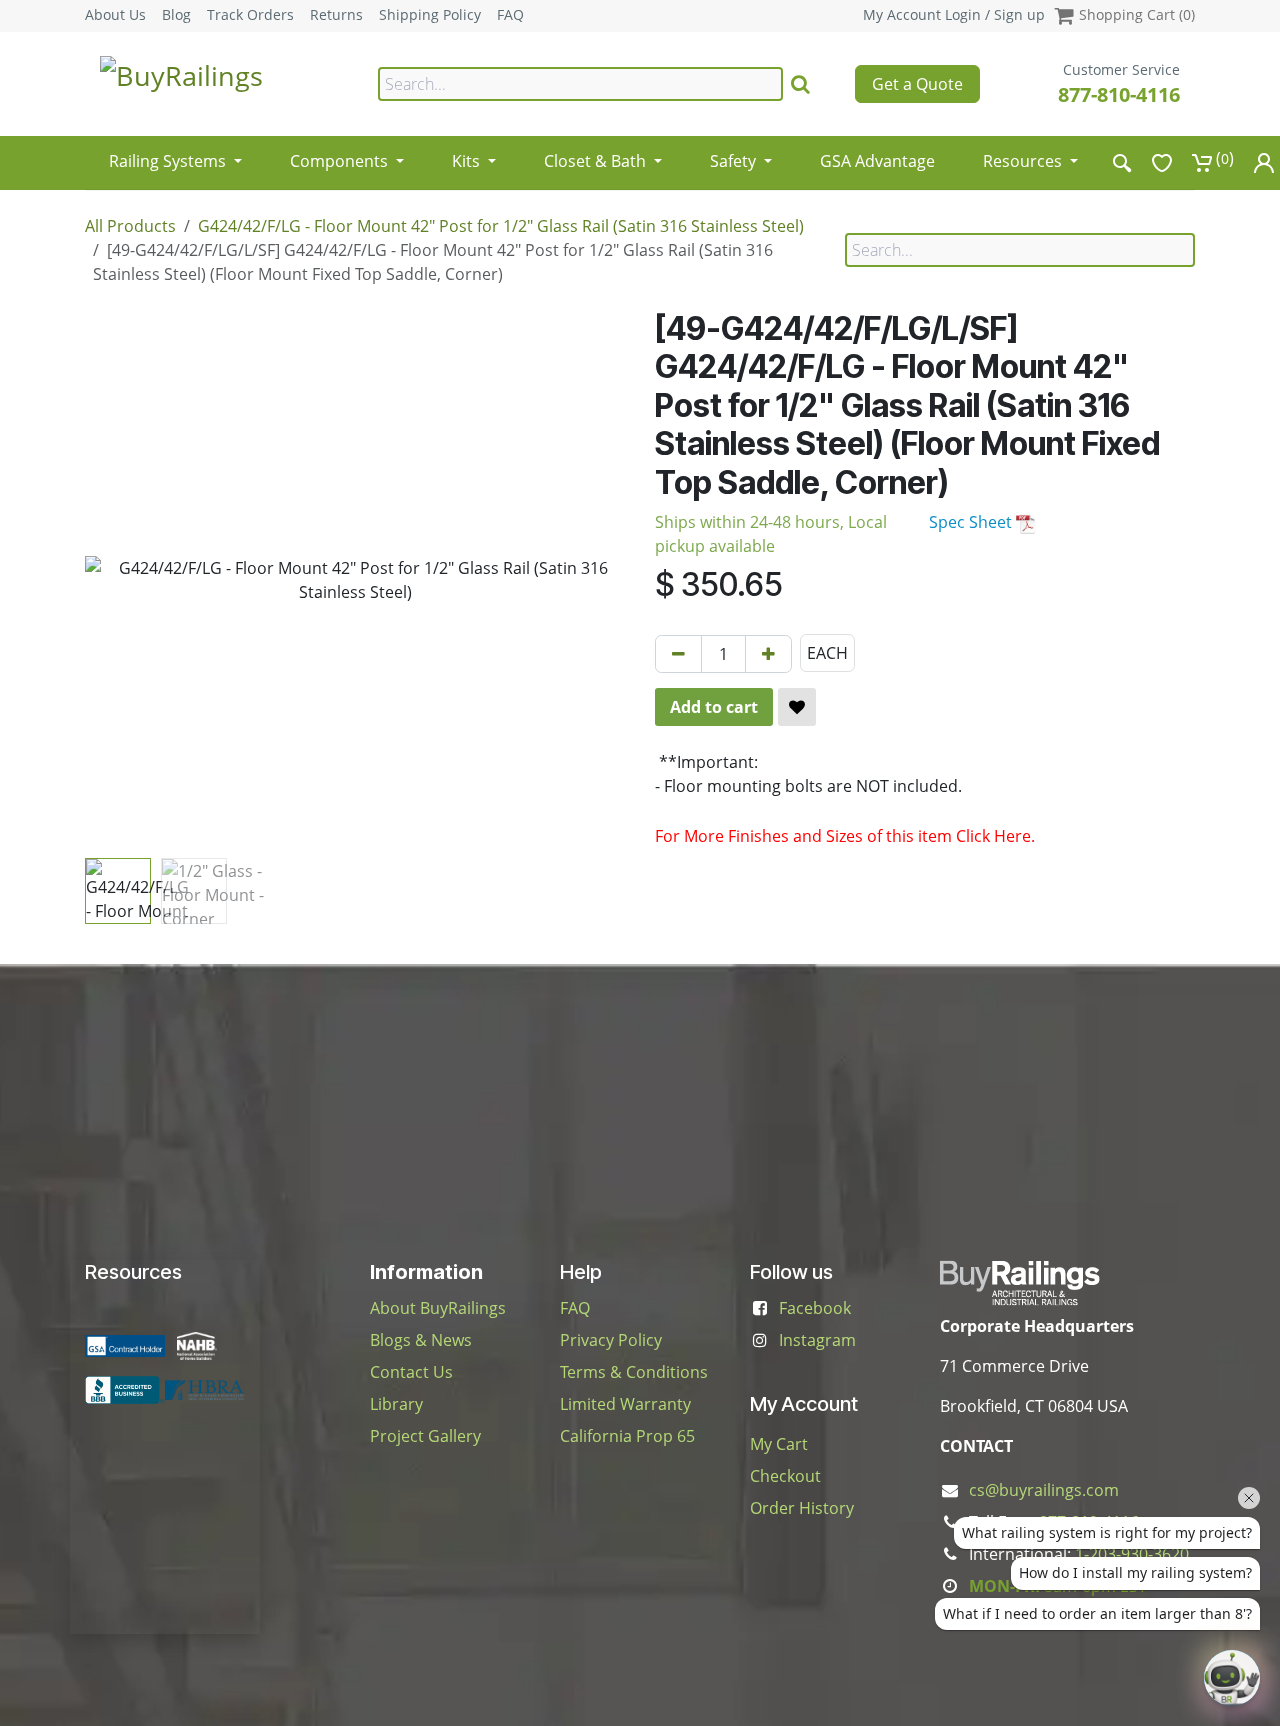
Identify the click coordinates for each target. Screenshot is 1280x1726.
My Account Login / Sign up (954, 14)
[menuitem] (175, 154)
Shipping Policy (430, 15)
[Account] (1264, 162)
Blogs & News (421, 1340)
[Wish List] (1162, 162)
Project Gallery (425, 1436)
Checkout (785, 1476)
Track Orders (250, 15)
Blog (176, 15)
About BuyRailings (438, 1308)
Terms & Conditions (634, 1372)
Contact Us (411, 1372)
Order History (802, 1508)
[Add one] (768, 654)
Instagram (817, 1340)
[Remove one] (678, 654)
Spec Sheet (972, 522)
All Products (130, 226)
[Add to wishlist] (797, 707)
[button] (112, 580)
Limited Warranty (625, 1404)
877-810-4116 (1119, 94)
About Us (115, 15)
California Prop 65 (627, 1436)
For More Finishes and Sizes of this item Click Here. (845, 836)
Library (396, 1404)
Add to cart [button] (714, 707)
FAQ (510, 15)
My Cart (779, 1444)
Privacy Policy (611, 1340)
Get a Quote (917, 84)
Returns (336, 15)
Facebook (815, 1308)
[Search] (800, 84)
